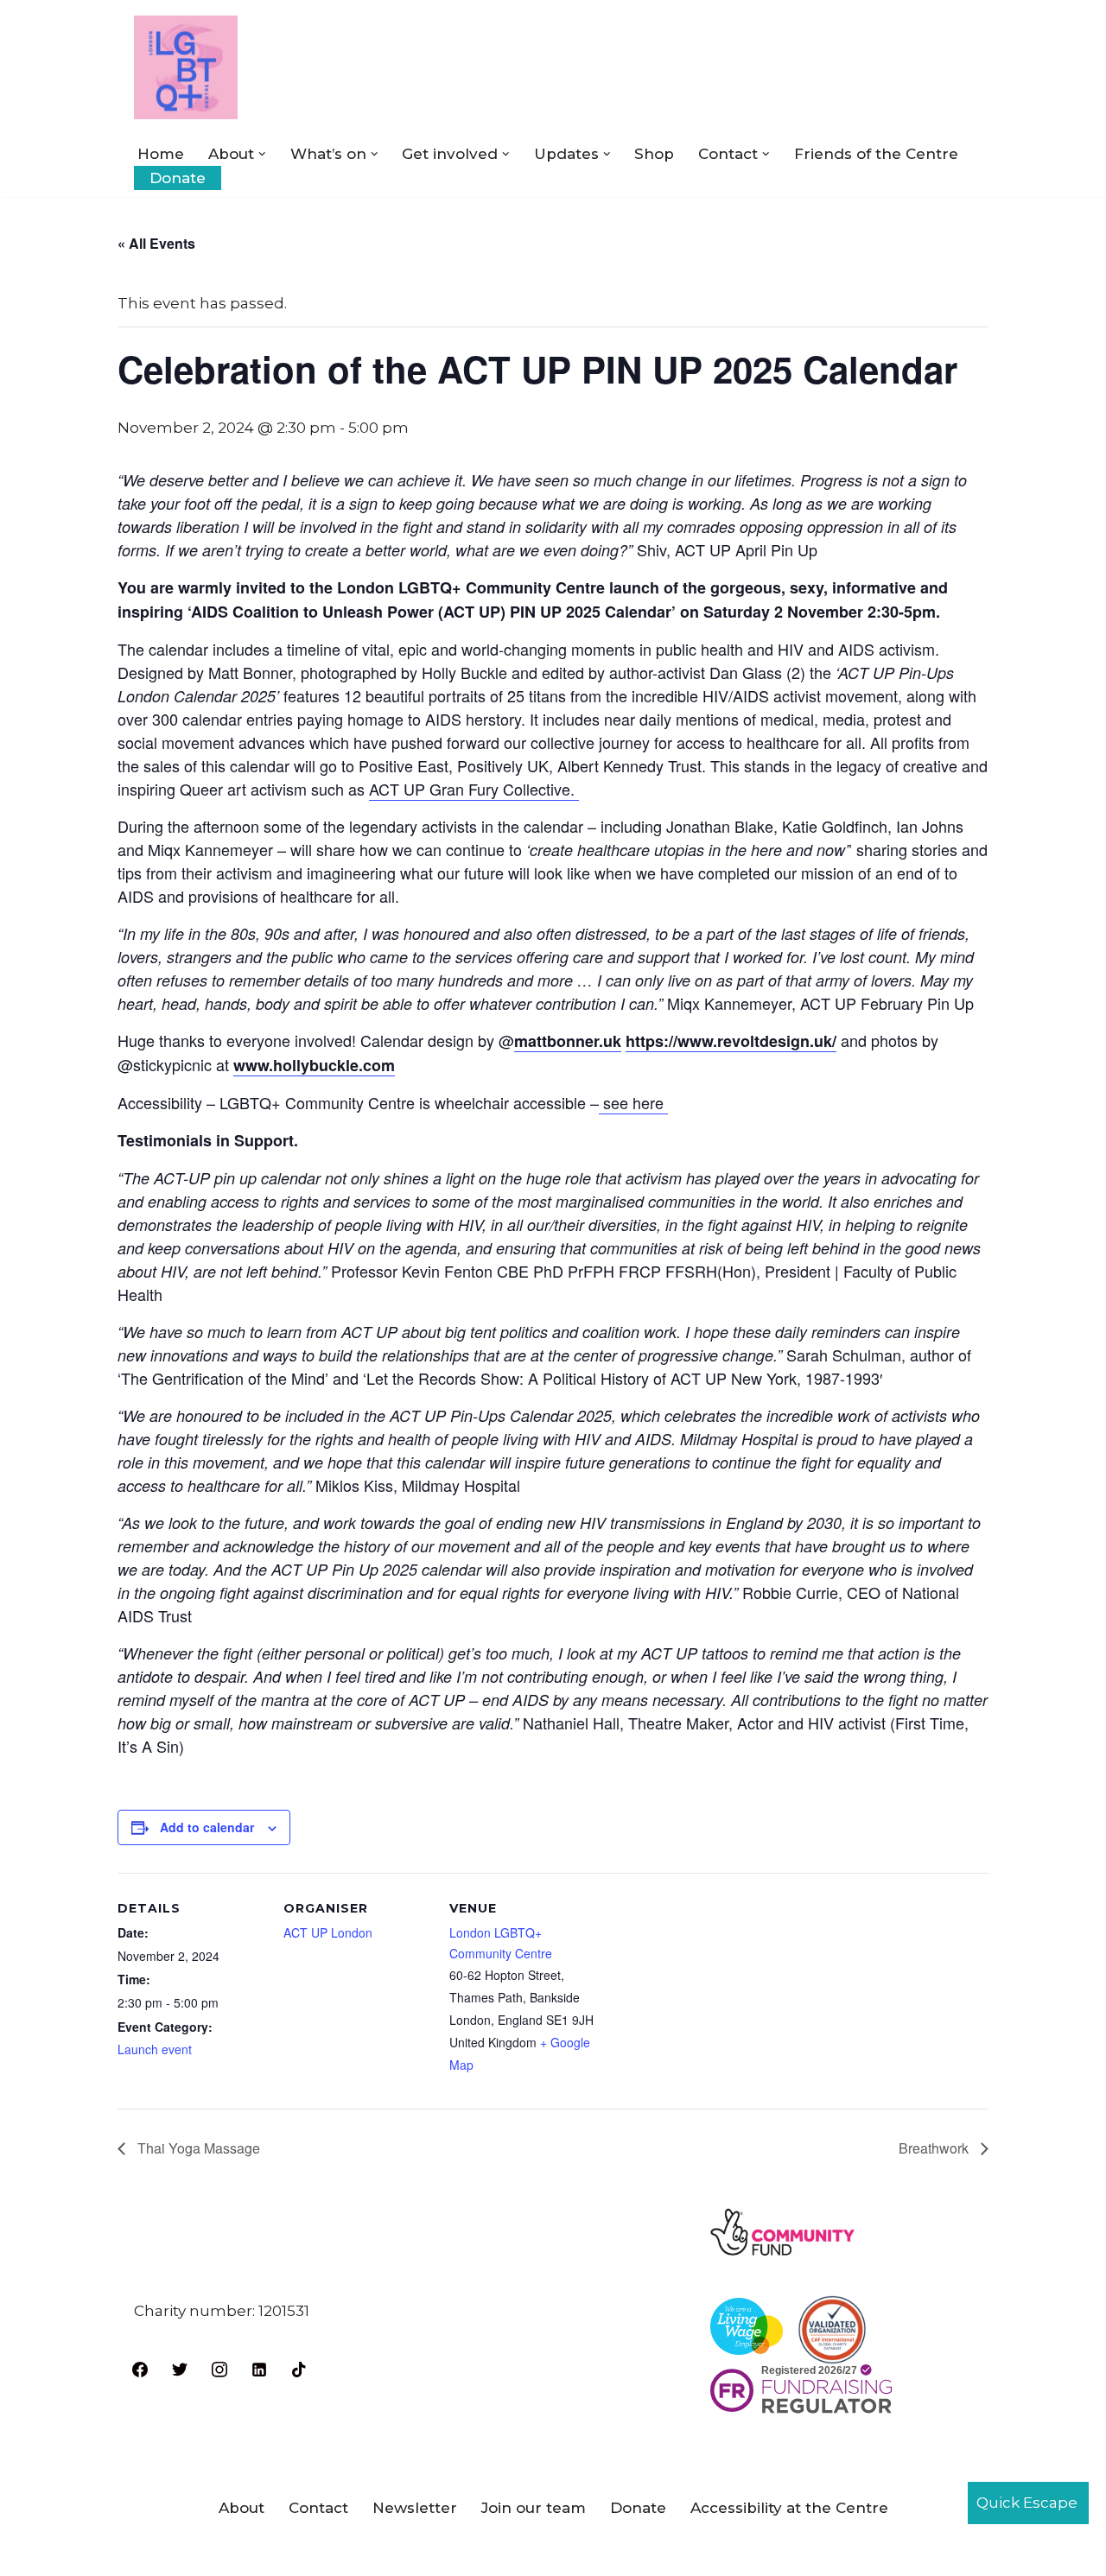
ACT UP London (328, 1932)
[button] (262, 154)
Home (161, 154)
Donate (178, 178)
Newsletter (415, 2508)
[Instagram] (219, 2368)
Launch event (155, 2049)
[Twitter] (180, 2368)
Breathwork (935, 2148)
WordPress (319, 2553)
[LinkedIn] (259, 2368)
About (242, 2508)
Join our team (534, 2508)
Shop (654, 154)
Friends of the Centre (876, 154)
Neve (153, 2553)
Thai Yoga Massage (197, 2148)
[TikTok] (299, 2368)
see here (633, 1102)
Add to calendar (207, 1827)
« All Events (156, 243)
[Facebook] (140, 2368)
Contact (318, 2508)
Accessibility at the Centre (789, 2508)
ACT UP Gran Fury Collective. (474, 789)
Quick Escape (1027, 2503)
